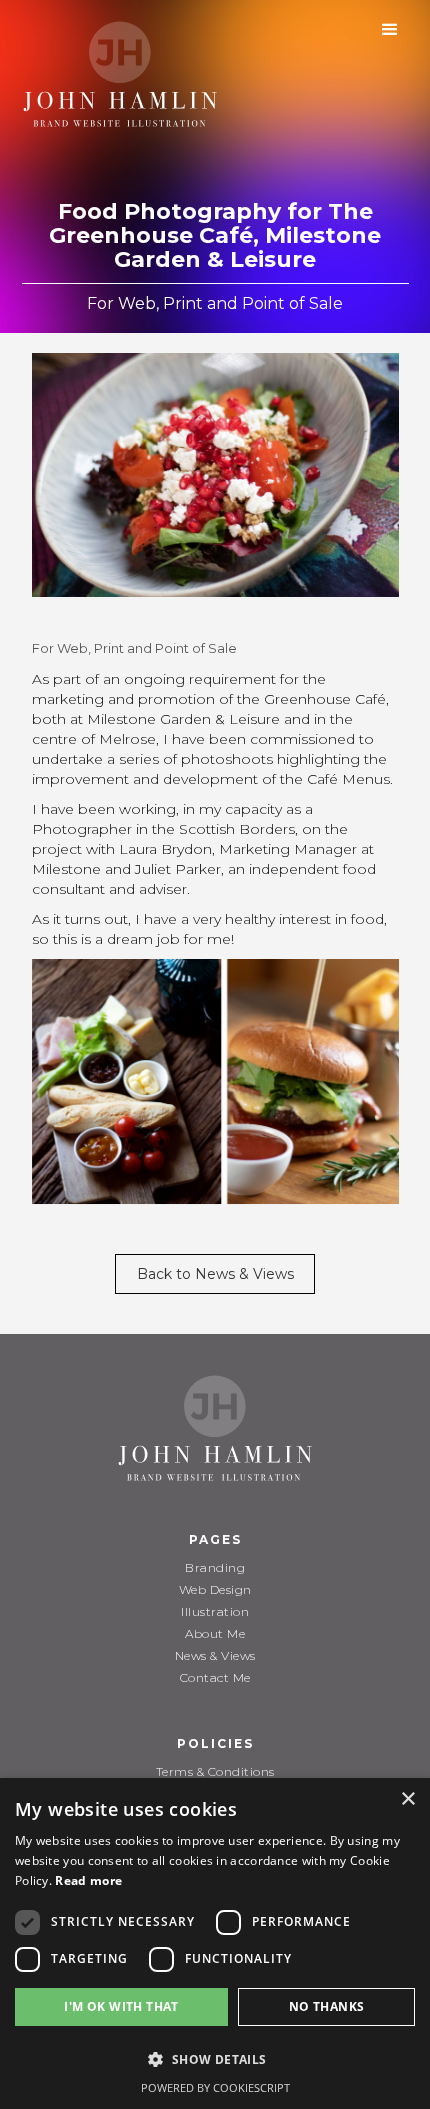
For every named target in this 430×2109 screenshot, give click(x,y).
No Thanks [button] (327, 2006)
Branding (215, 1567)
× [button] (407, 1799)
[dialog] (215, 1943)
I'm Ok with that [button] (121, 2006)
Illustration (215, 1611)
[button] (390, 30)
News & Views (215, 1655)
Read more (88, 1880)
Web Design (215, 1589)
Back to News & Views (215, 1274)
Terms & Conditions (215, 1771)
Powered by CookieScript (215, 2087)
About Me (215, 1633)
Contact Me (215, 1677)
